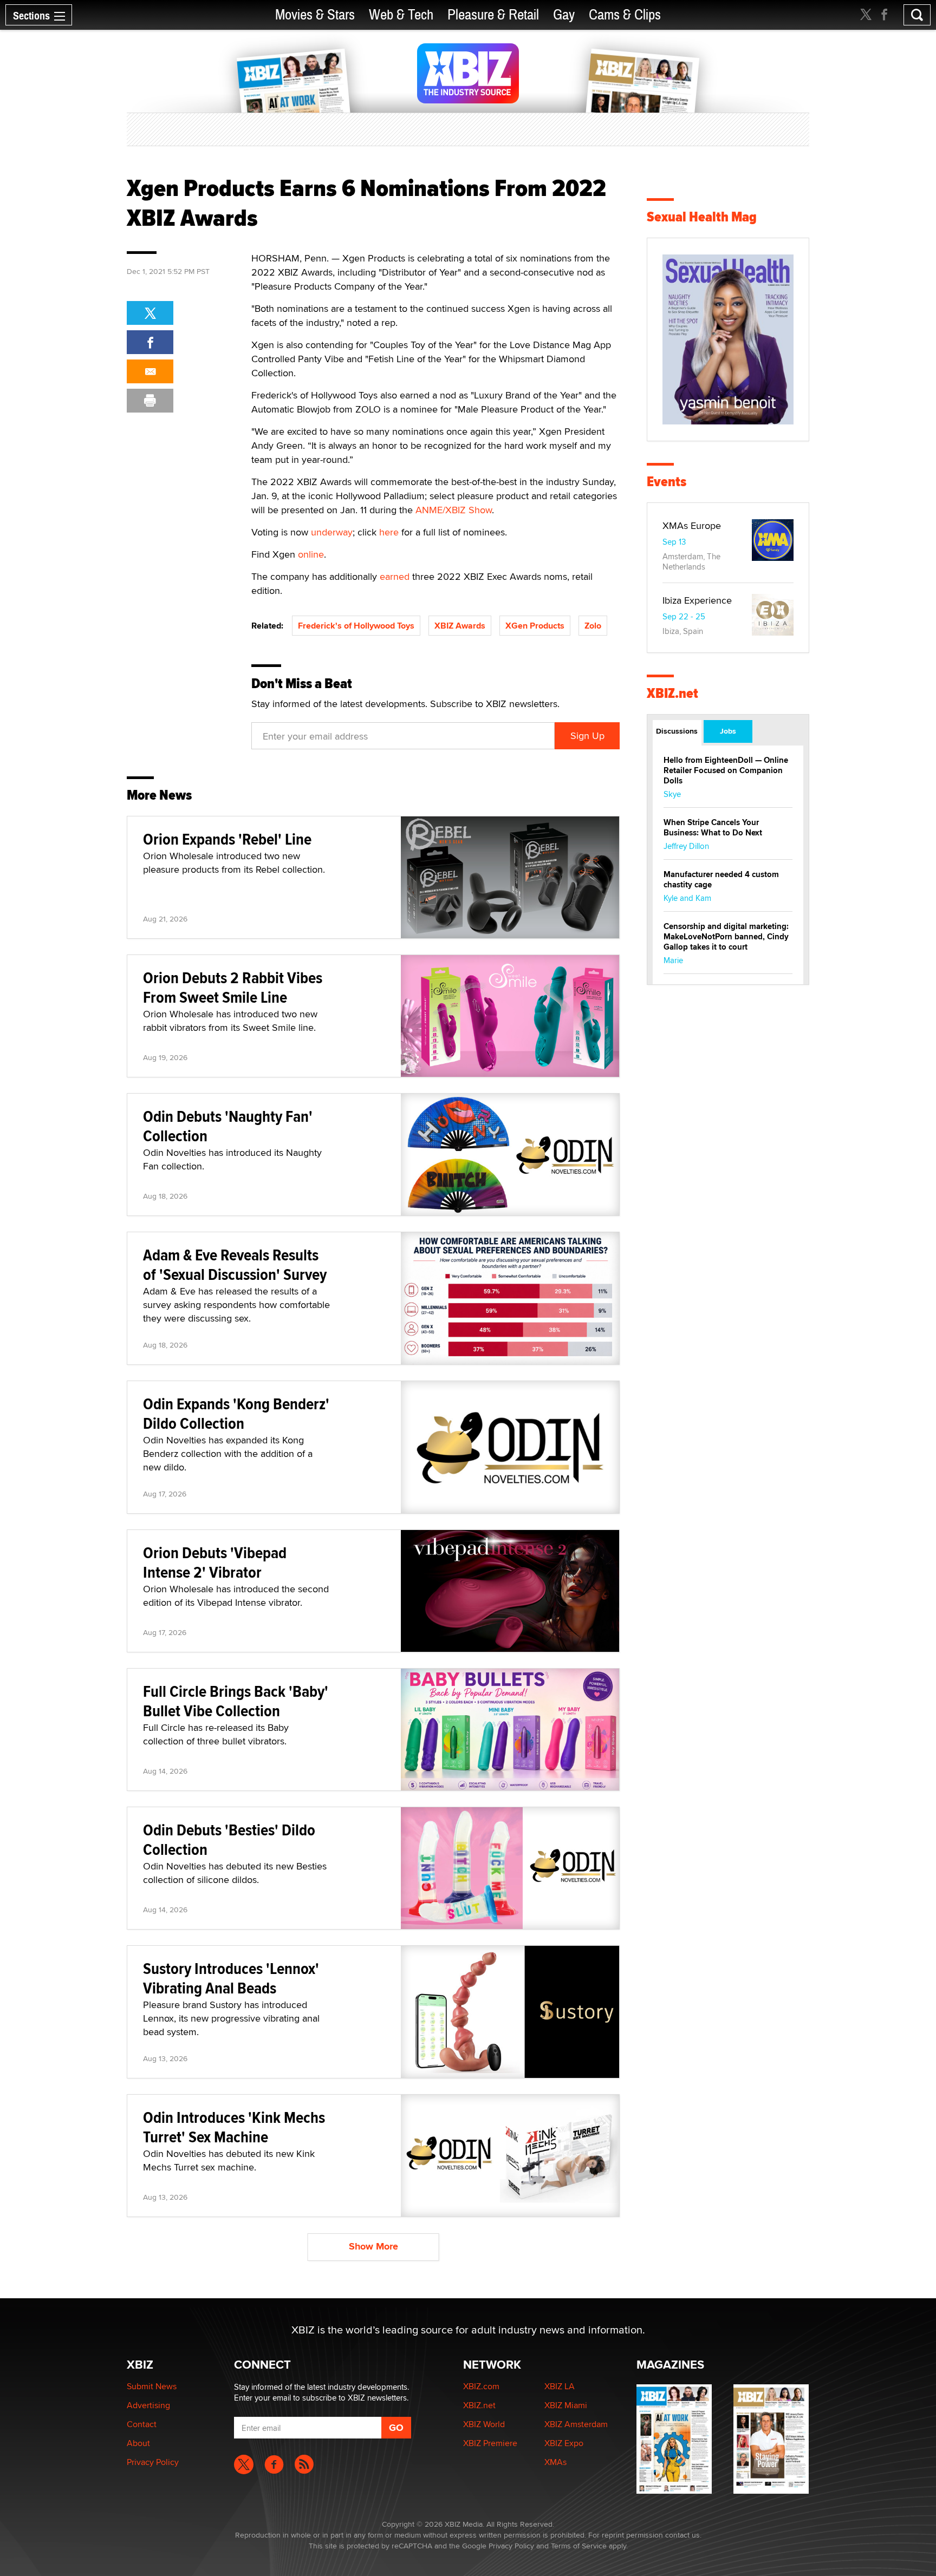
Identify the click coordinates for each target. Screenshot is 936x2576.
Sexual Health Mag (702, 217)
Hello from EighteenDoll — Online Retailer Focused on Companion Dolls (726, 770)
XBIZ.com (481, 2386)
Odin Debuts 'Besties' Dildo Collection (229, 1839)
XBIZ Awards (460, 626)
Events (667, 482)
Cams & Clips (625, 15)
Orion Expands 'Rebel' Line (227, 839)
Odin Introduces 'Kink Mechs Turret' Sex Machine (234, 2127)
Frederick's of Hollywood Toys (356, 626)
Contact (142, 2424)
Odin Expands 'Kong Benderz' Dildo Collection (236, 1413)
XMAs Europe (692, 525)
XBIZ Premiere (490, 2443)
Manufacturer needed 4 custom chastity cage (721, 880)
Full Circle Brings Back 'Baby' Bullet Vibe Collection (236, 1701)
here (389, 532)
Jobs (728, 731)
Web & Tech (401, 15)
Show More (373, 2246)
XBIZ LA (560, 2386)
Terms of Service (579, 2546)
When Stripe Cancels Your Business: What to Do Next (713, 828)
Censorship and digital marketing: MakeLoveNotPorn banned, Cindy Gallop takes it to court (726, 937)
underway (332, 532)
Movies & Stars (315, 15)
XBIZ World (484, 2424)
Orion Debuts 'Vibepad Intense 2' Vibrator (215, 1562)
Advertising (148, 2405)
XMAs (555, 2462)
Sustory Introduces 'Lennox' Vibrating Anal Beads (231, 1978)
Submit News (152, 2386)
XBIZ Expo (564, 2443)
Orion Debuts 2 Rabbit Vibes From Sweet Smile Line (233, 987)
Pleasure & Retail (493, 15)
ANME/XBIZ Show (454, 510)
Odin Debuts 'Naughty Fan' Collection (228, 1126)
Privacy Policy (153, 2462)
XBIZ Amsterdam (576, 2424)
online (311, 554)
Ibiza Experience (697, 600)
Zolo (593, 626)
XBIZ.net (672, 693)
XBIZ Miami (566, 2405)
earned (395, 576)
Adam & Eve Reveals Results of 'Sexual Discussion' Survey (235, 1264)
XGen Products (535, 626)
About (138, 2443)
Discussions (677, 731)
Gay (564, 15)
